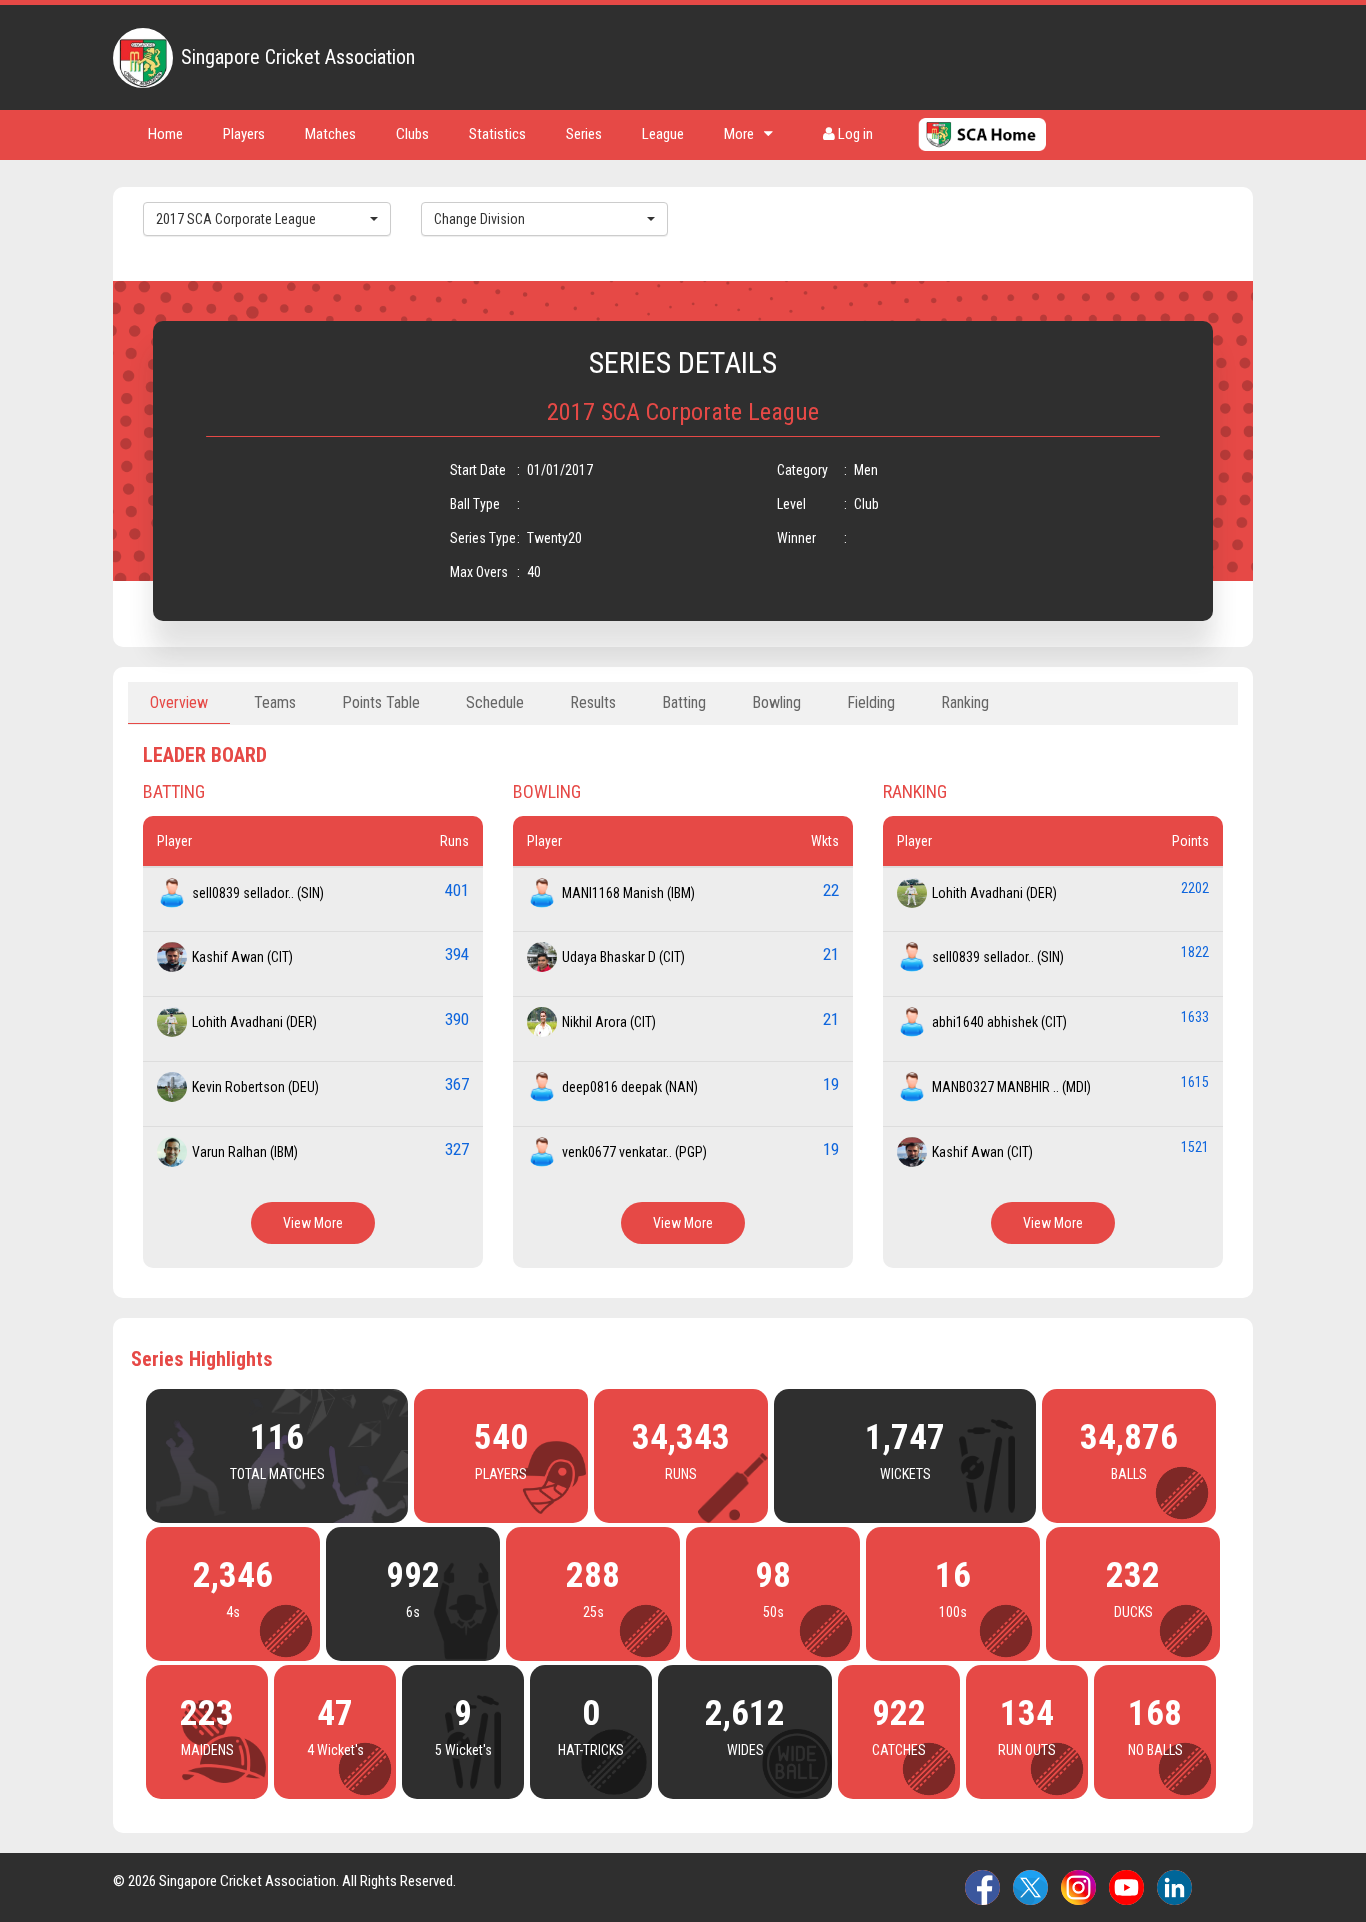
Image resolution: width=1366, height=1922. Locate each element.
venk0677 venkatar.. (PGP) (634, 1152)
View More (313, 1223)
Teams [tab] (275, 702)
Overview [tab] (179, 702)
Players (244, 134)
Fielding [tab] (871, 702)
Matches (330, 134)
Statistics (497, 134)
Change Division (479, 219)
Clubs (412, 134)
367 (457, 1084)
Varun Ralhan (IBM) (245, 1152)
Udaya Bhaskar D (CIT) (623, 957)
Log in (854, 134)
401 (457, 890)
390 (457, 1019)
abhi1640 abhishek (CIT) (999, 1022)
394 (457, 954)
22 (831, 890)
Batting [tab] (684, 702)
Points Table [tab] (381, 702)
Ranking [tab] (965, 702)
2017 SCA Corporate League (236, 219)
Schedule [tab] (495, 702)
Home (165, 134)
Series (584, 134)
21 (831, 954)
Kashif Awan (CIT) (242, 957)
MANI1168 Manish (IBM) (628, 893)
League (663, 134)
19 (831, 1084)
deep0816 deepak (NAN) (630, 1087)
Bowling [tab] (776, 702)
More (739, 134)
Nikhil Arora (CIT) (609, 1022)
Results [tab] (593, 702)
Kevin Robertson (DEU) (255, 1087)
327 (457, 1149)
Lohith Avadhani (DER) (254, 1022)
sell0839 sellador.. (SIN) (258, 893)
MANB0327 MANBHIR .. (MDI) (1011, 1087)
